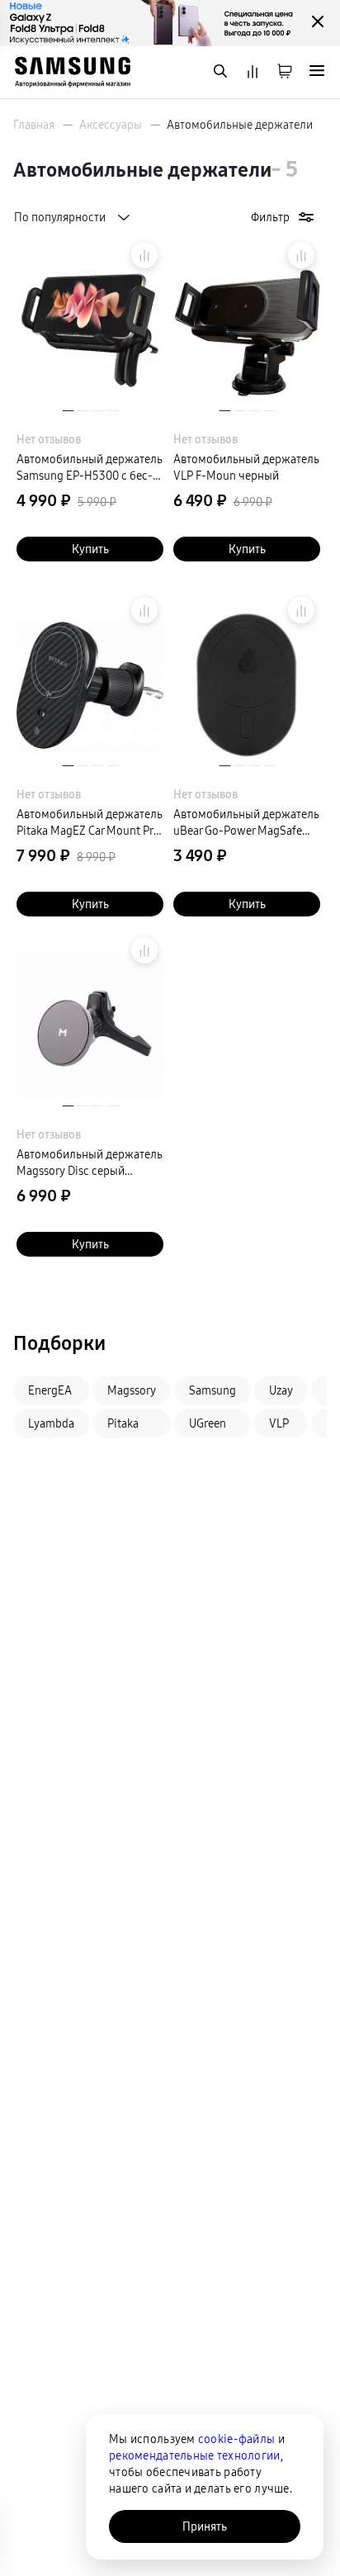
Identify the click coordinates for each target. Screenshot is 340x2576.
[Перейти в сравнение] (253, 72)
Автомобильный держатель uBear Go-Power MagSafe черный (246, 823)
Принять (205, 2526)
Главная (34, 125)
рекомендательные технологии (195, 2455)
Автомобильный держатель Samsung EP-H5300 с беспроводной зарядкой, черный (90, 468)
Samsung (212, 1390)
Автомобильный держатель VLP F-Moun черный (246, 467)
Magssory (132, 1390)
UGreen (208, 1423)
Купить (90, 549)
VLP (279, 1423)
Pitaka (123, 1423)
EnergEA (50, 1390)
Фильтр (270, 217)
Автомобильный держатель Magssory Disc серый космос (90, 1163)
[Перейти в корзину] (285, 72)
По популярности (60, 217)
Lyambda (51, 1423)
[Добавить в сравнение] (144, 255)
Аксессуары (111, 125)
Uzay (281, 1390)
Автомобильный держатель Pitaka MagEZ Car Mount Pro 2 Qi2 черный (90, 823)
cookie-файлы (236, 2439)
